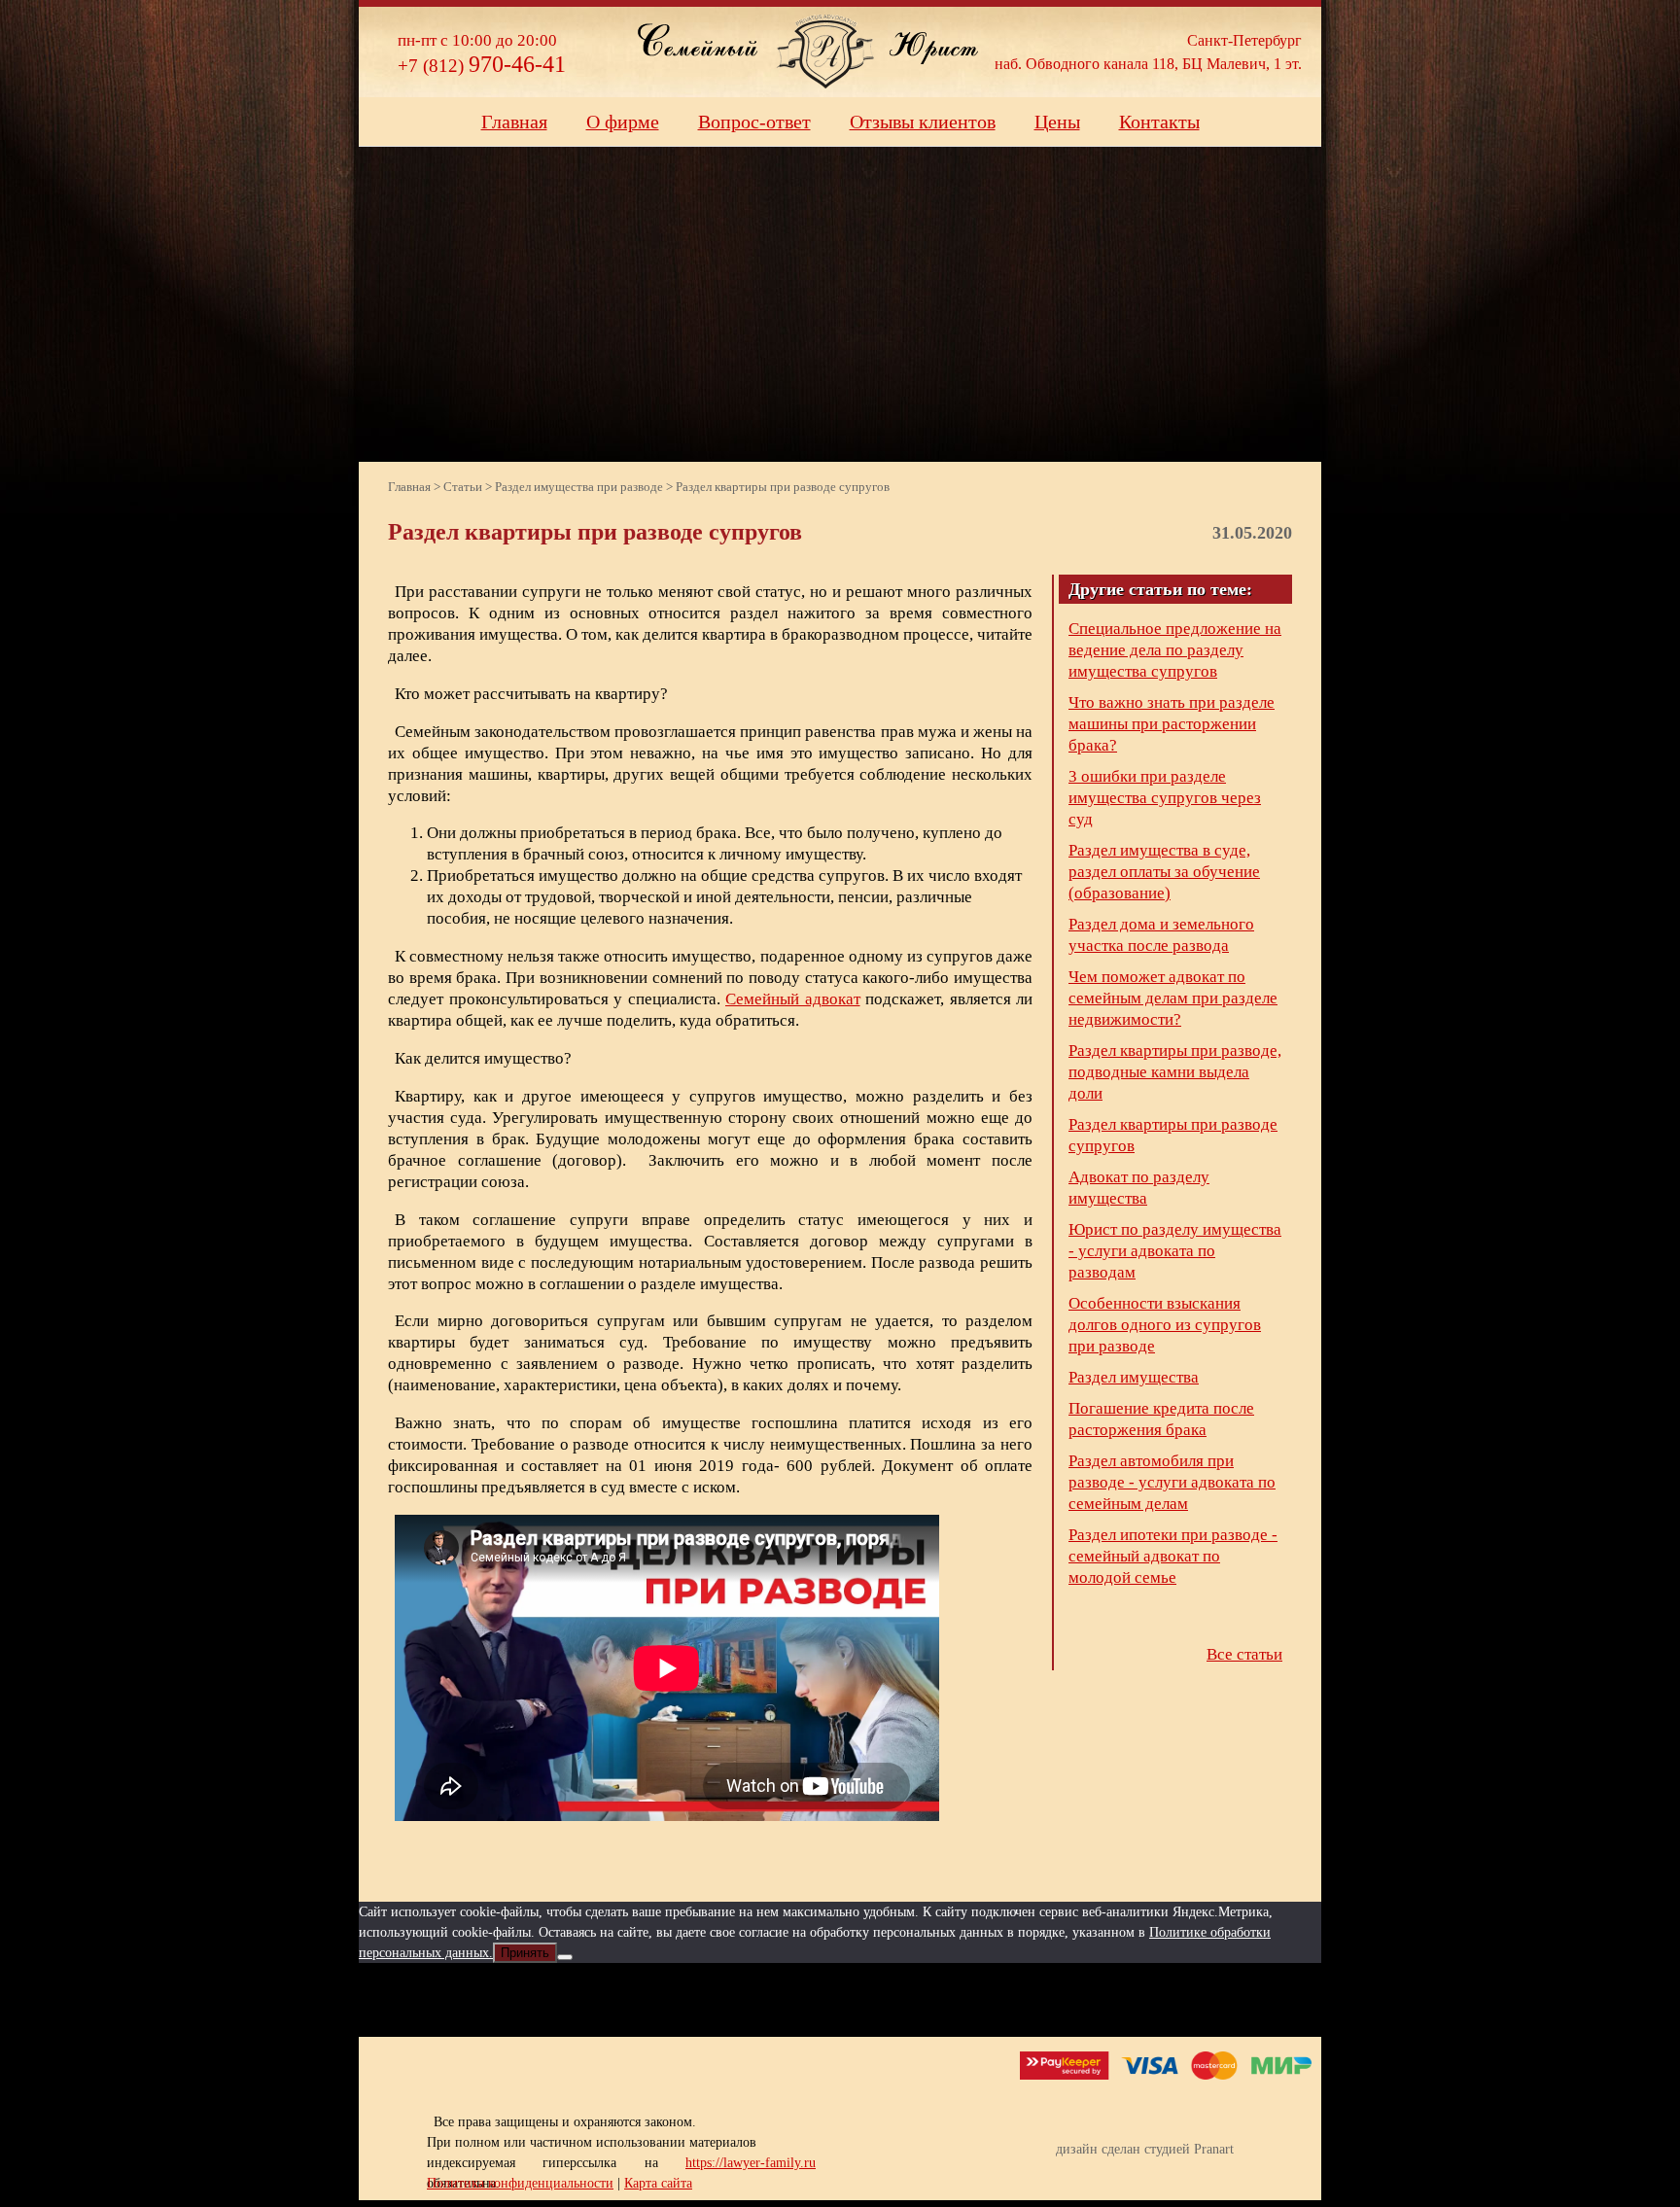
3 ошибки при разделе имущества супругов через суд (1165, 798)
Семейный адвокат (793, 999)
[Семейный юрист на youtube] (769, 2000)
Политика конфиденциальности (520, 2183)
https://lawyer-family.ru (751, 2163)
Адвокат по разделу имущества (1139, 1188)
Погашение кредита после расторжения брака (1161, 1419)
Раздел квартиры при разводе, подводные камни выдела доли (1175, 1072)
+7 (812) (482, 66)
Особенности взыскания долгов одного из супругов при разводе (1165, 1325)
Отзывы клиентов (923, 122)
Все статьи (1244, 1654)
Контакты (1159, 122)
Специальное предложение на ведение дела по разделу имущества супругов (1175, 650)
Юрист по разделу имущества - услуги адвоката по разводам (1175, 1251)
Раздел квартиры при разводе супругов (1173, 1135)
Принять (525, 1953)
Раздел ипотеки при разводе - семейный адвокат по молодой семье (1173, 1556)
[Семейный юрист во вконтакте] (841, 2000)
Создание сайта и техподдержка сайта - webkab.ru (1241, 2179)
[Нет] (565, 1957)
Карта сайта (658, 2183)
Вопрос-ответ (754, 122)
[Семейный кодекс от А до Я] (913, 2000)
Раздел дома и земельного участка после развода (1161, 935)
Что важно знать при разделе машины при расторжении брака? (1172, 724)
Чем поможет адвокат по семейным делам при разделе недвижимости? (1173, 998)
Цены (1057, 122)
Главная (514, 122)
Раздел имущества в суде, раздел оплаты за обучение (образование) (1164, 872)
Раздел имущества (1134, 1377)
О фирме (623, 122)
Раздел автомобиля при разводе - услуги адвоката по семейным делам (1172, 1482)
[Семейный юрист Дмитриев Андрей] (825, 51)
